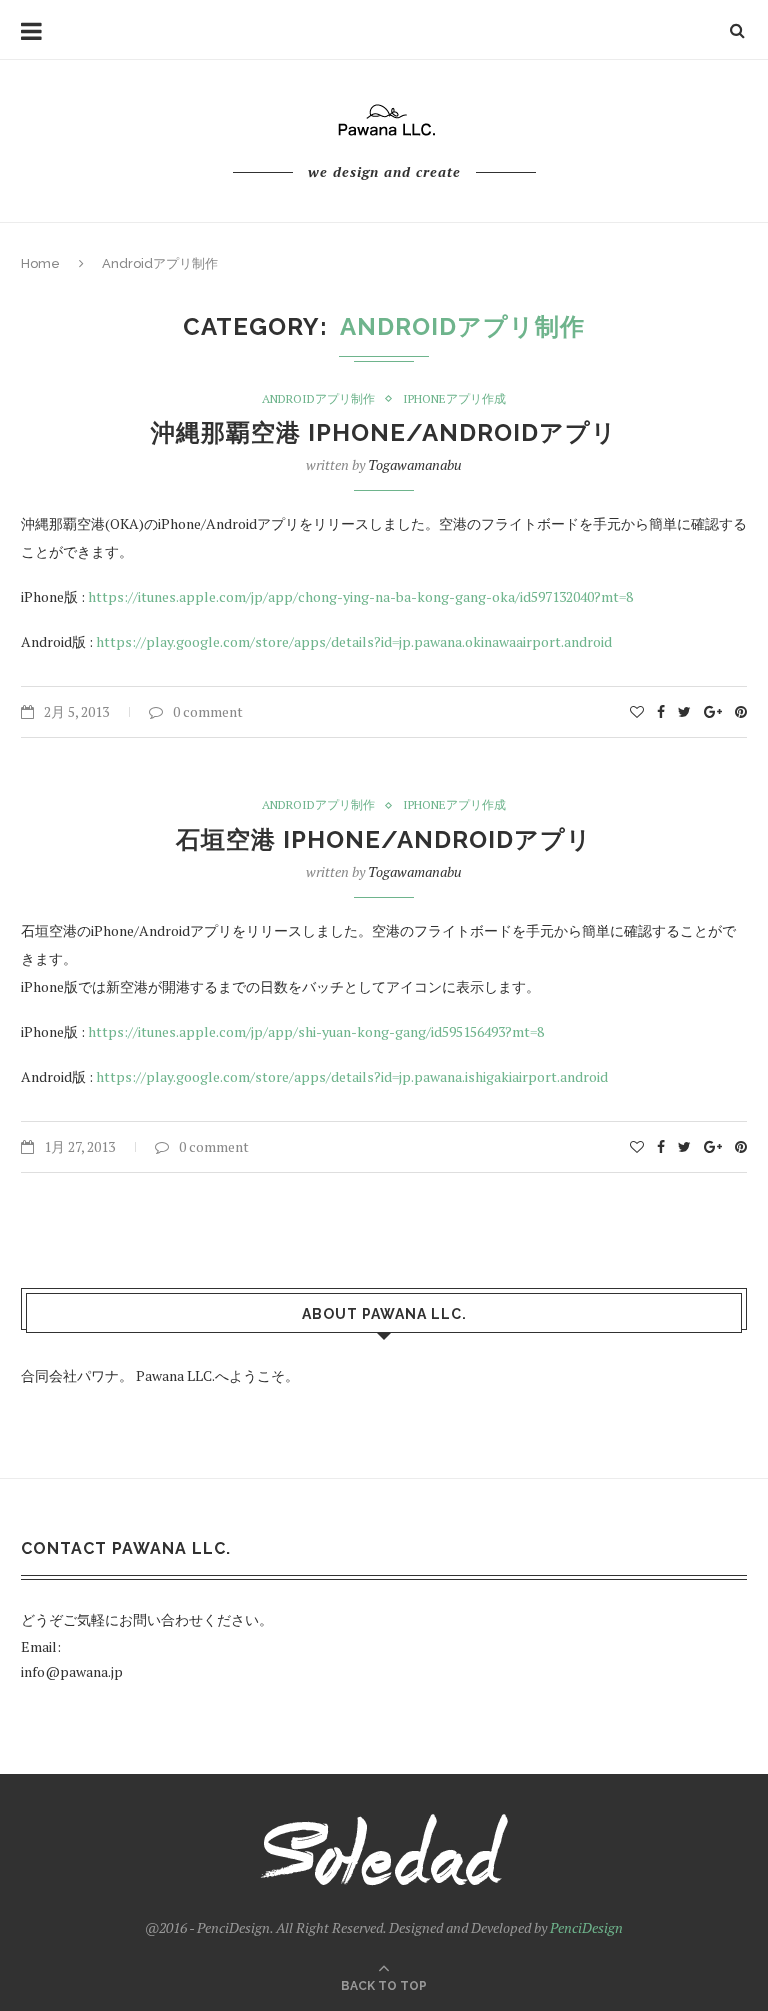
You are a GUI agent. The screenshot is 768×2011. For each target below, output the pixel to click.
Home (40, 263)
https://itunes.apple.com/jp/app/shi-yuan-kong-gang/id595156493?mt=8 (316, 1031)
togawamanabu (415, 464)
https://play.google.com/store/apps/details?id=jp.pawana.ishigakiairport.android (352, 1076)
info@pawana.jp (72, 1671)
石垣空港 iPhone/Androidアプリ (384, 839)
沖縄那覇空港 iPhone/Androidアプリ (384, 432)
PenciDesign (586, 1927)
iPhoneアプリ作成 (454, 399)
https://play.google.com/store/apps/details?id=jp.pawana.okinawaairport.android (354, 641)
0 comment (208, 711)
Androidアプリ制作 (318, 399)
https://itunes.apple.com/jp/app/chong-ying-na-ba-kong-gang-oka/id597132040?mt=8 (360, 596)
